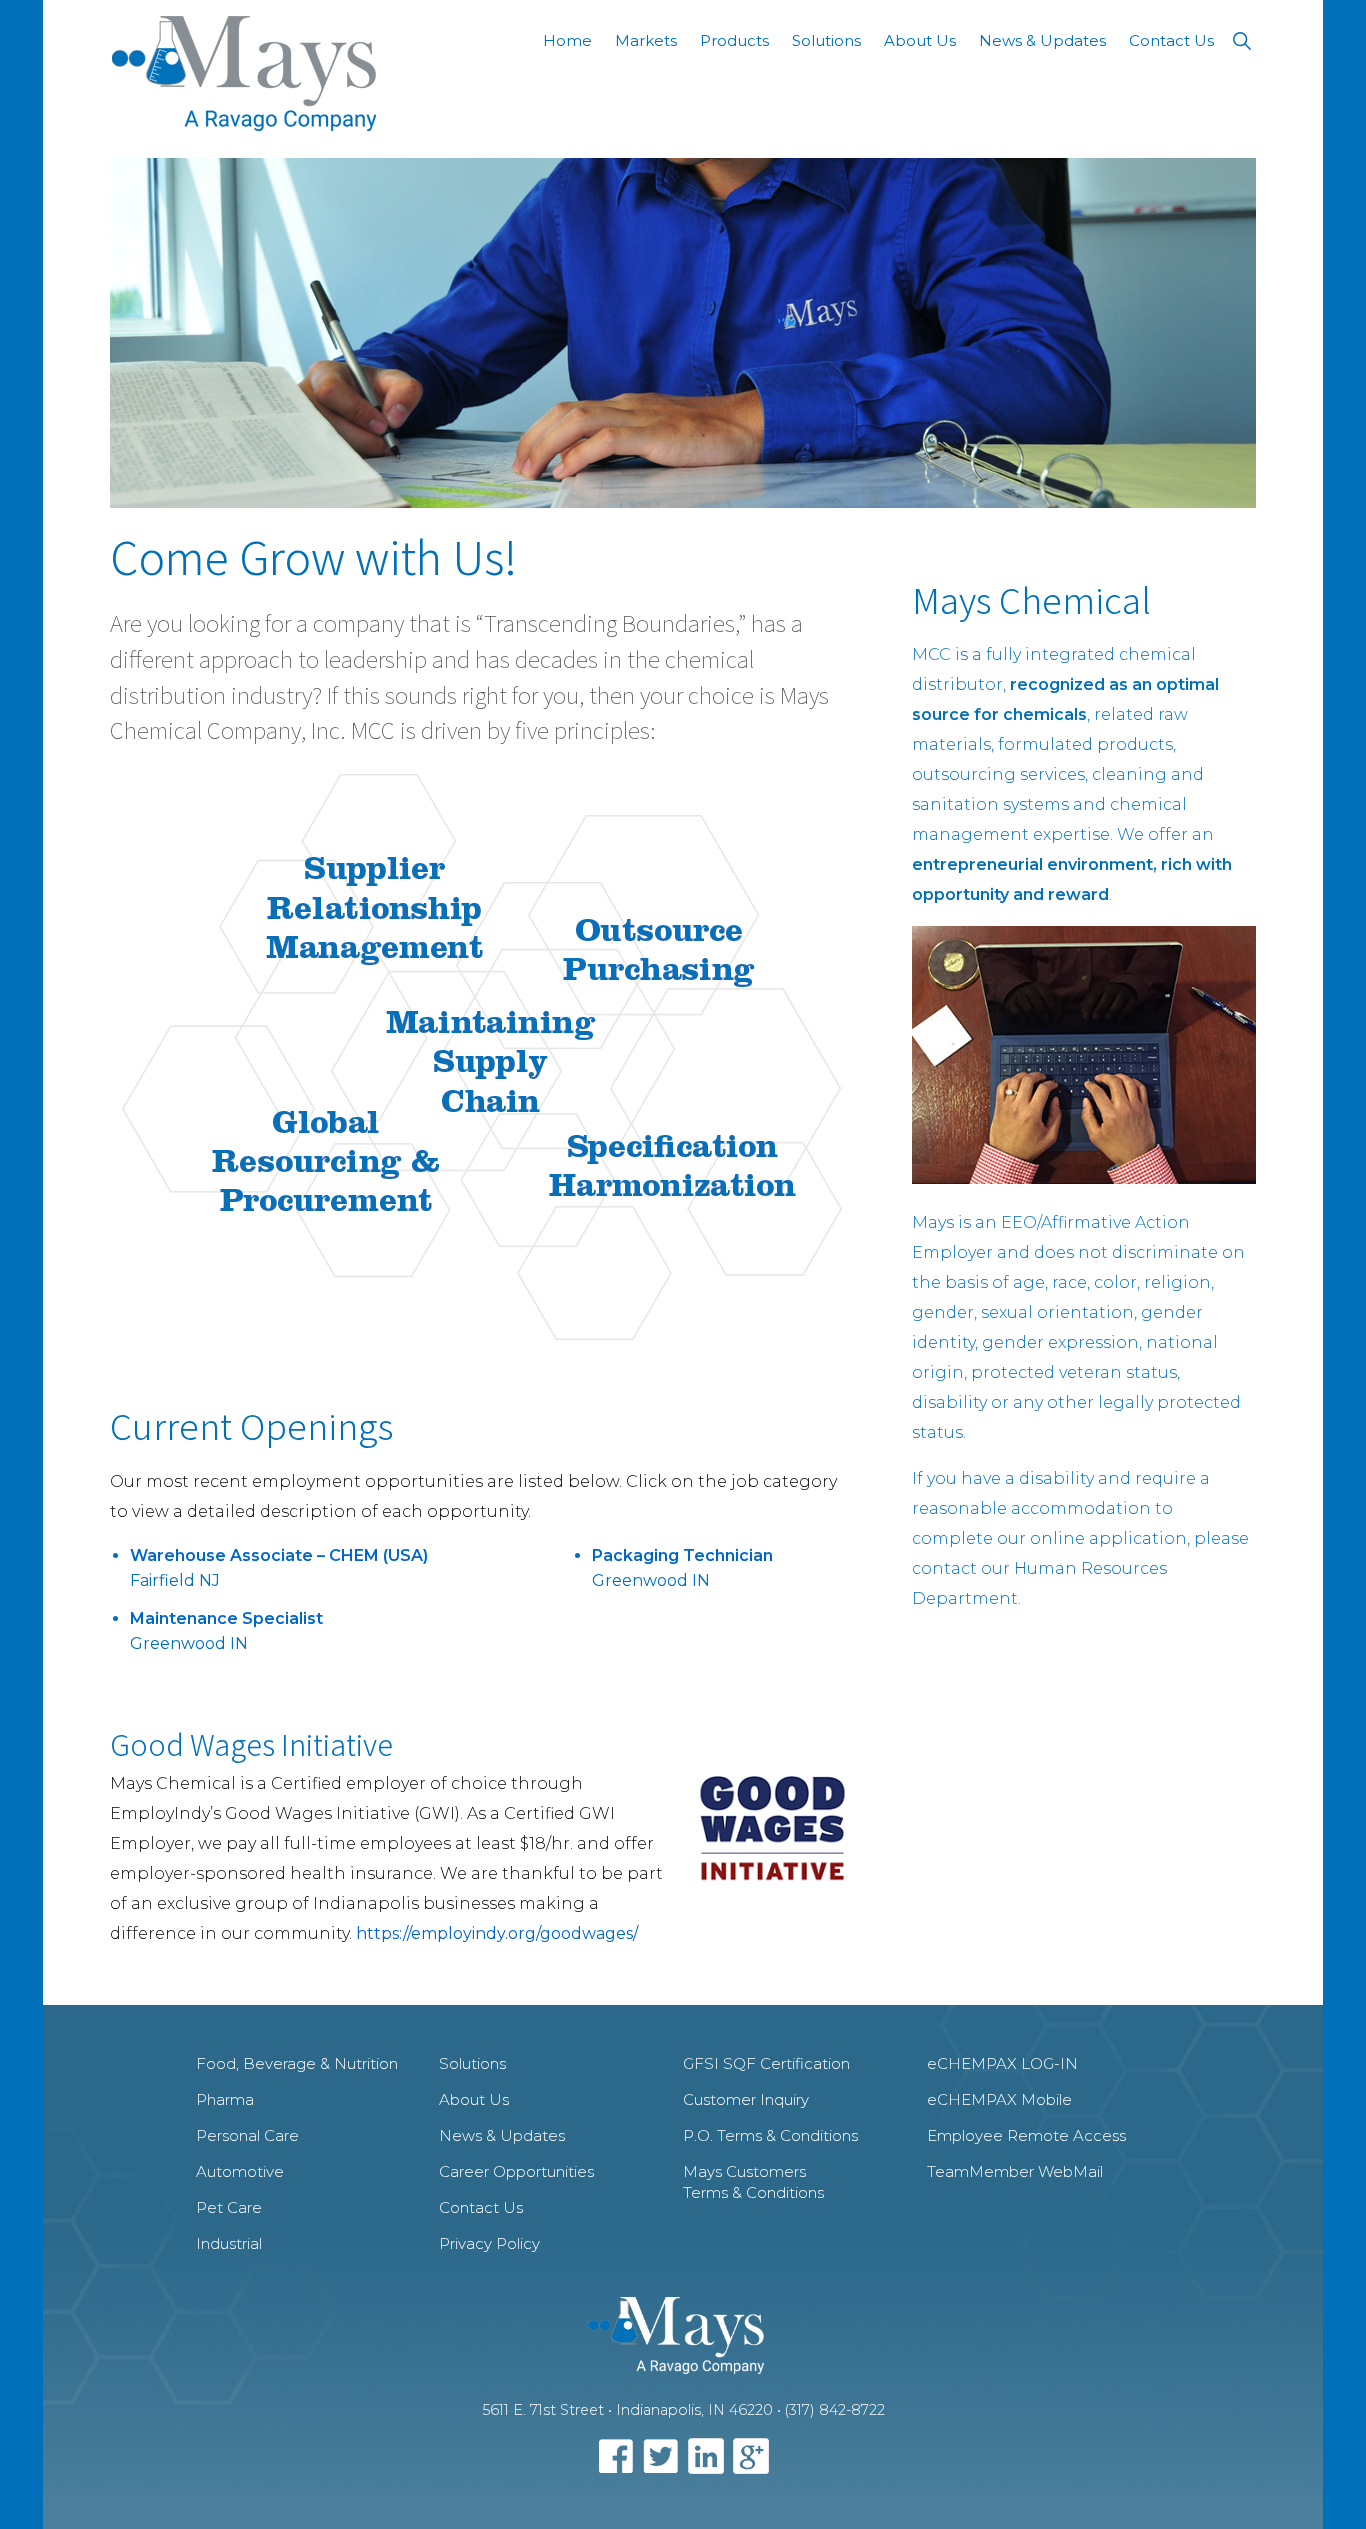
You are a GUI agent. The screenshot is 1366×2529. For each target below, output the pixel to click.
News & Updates (502, 2135)
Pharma (225, 2099)
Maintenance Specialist (226, 1618)
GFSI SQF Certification (766, 2063)
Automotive (240, 2171)
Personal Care (247, 2135)
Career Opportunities (516, 2171)
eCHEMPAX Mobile (999, 2099)
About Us (474, 2099)
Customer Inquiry (746, 2099)
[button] (1241, 41)
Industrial (229, 2243)
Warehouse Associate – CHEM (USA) (279, 1555)
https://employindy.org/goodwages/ (497, 1933)
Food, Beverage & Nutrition (297, 2063)
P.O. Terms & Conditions (770, 2135)
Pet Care (229, 2207)
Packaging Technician (682, 1555)
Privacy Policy (489, 2243)
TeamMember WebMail (1015, 2171)
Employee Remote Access (1026, 2135)
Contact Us (481, 2207)
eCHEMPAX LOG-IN (1002, 2063)
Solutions (472, 2063)
